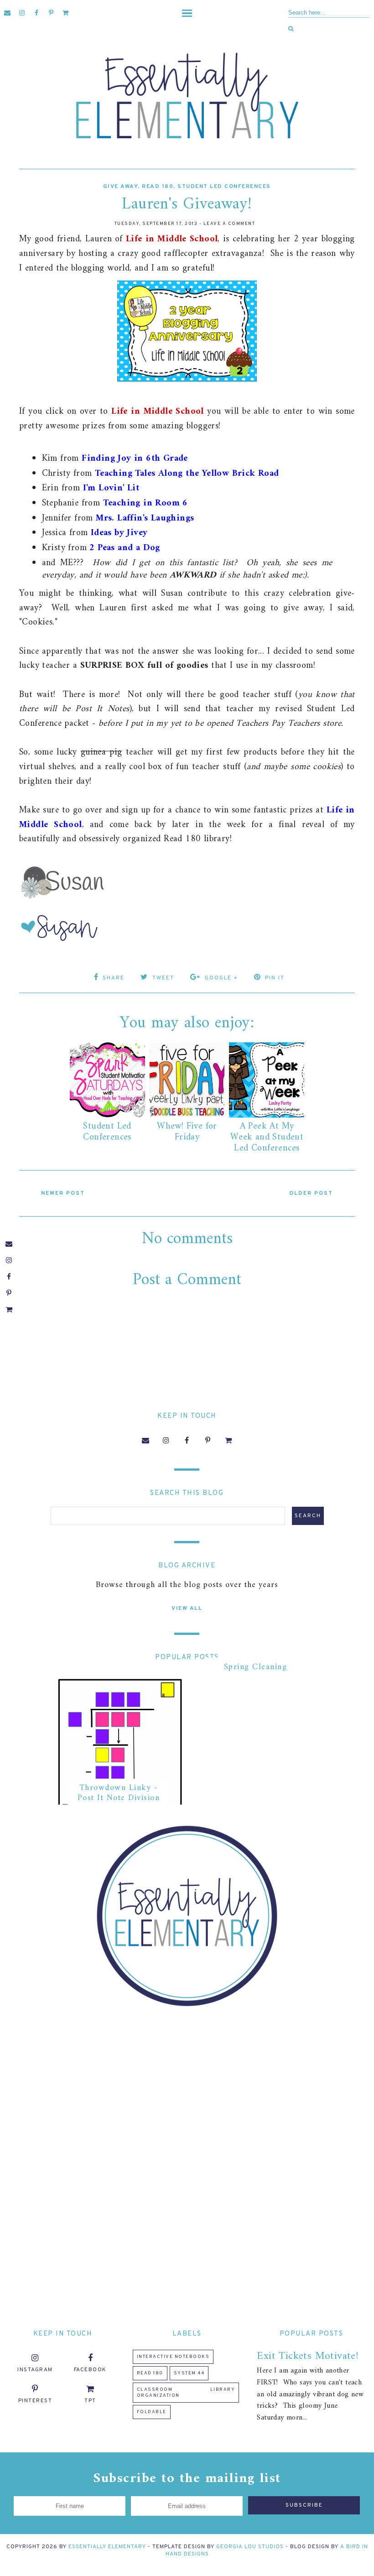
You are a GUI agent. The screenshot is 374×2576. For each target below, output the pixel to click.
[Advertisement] (187, 2086)
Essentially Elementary (107, 2547)
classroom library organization (186, 2393)
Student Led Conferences (224, 187)
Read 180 (158, 187)
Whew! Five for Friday (187, 1132)
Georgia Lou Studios (250, 2547)
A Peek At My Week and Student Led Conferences (267, 1137)
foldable (152, 2412)
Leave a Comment (229, 224)
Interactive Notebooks (173, 2357)
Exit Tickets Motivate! (308, 2356)
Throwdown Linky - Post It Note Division (119, 1793)
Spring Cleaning (256, 1667)
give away (121, 187)
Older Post (311, 1193)
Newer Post (63, 1193)
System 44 (189, 2373)
